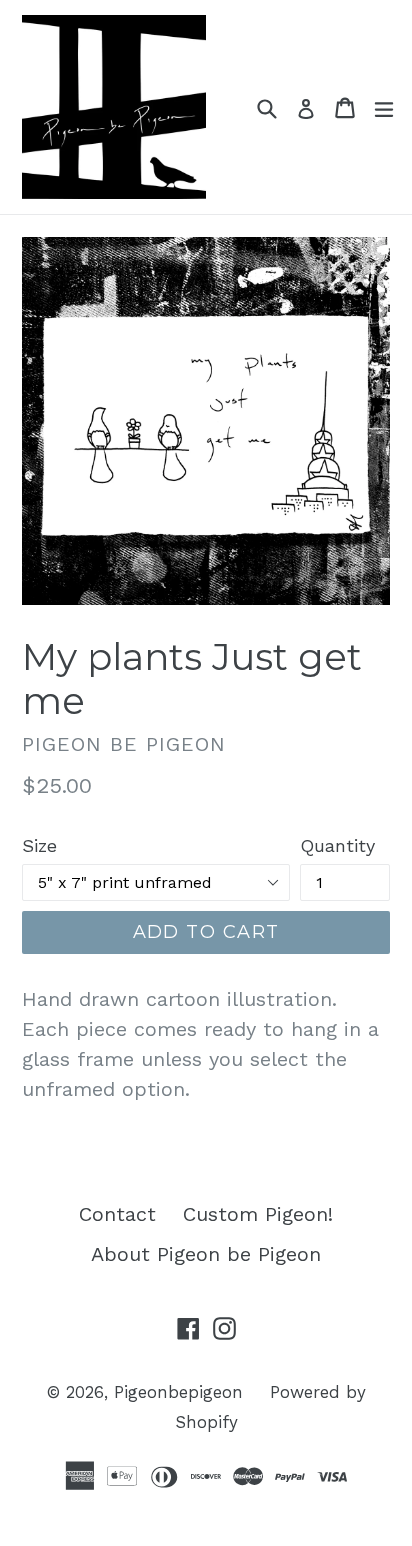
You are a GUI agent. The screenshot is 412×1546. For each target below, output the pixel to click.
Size (39, 845)
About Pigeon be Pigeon (206, 1254)
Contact (117, 1214)
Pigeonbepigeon (178, 1392)
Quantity (337, 845)
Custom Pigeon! (258, 1214)
